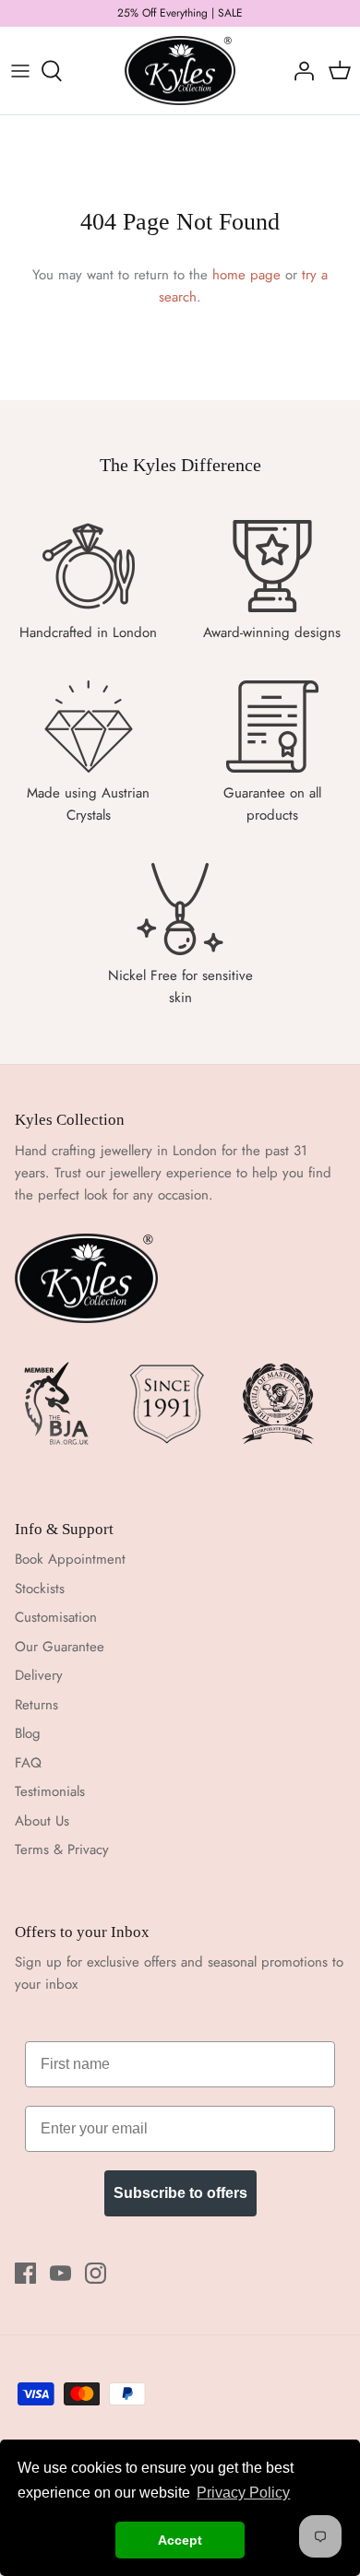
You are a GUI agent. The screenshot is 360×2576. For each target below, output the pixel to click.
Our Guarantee (60, 1647)
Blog (28, 1733)
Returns (36, 1705)
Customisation (56, 1617)
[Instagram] (96, 2273)
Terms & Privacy (62, 1849)
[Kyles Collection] (180, 71)
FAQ (28, 1763)
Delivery (39, 1675)
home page (246, 275)
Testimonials (50, 1791)
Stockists (40, 1589)
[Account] (299, 71)
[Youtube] (60, 2273)
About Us (42, 1821)
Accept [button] (180, 2540)
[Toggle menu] (20, 71)
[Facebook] (25, 2273)
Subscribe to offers (180, 2193)
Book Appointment (70, 1559)
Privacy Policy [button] (243, 2493)
